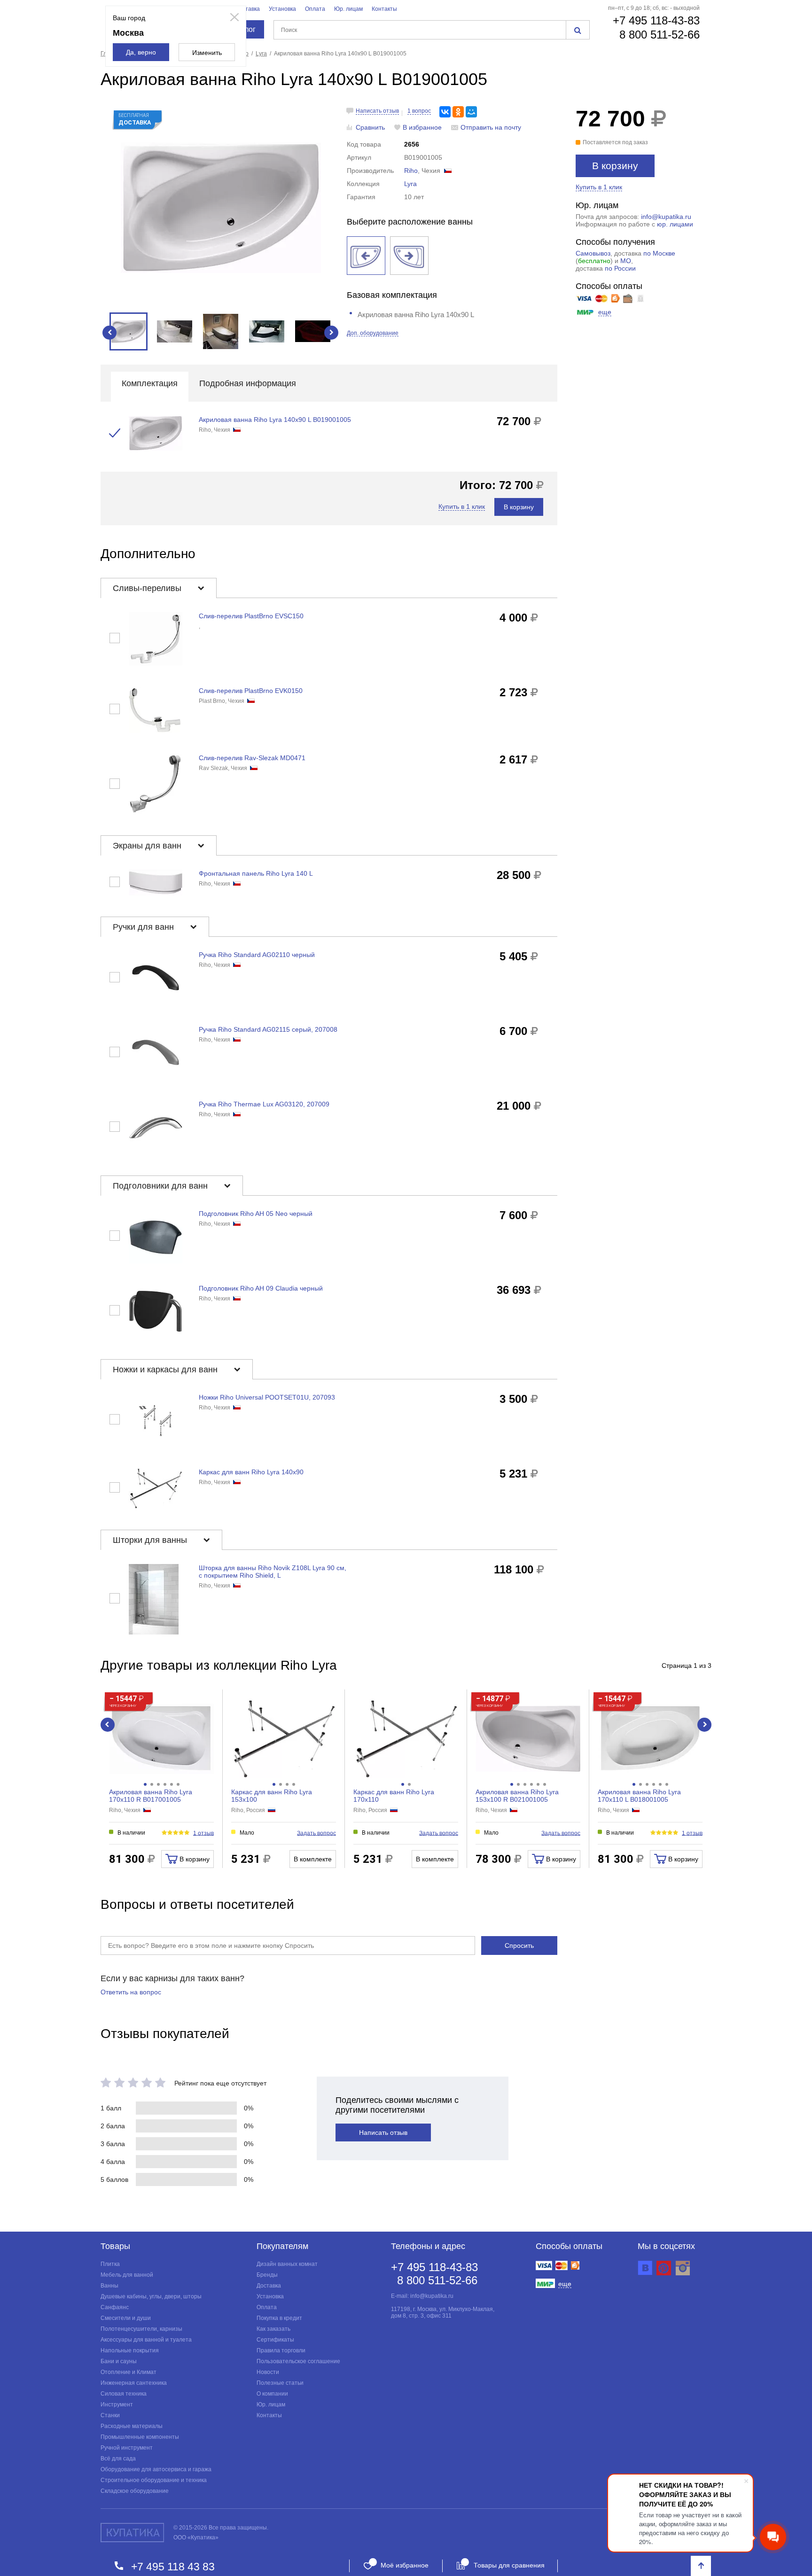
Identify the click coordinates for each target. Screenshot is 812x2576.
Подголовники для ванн (161, 1186)
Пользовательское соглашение (298, 2361)
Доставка (248, 9)
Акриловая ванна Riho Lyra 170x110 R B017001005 (151, 1796)
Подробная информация (248, 383)
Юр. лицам (348, 9)
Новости (268, 2372)
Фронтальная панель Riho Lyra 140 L (256, 873)
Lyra (410, 184)
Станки (110, 2415)
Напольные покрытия (130, 2350)
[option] (221, 208)
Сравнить (370, 127)
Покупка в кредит (279, 2318)
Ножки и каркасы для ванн (166, 1370)
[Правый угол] (409, 256)
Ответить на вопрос (131, 1992)
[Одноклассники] (458, 112)
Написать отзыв (377, 111)
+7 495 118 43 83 (173, 2566)
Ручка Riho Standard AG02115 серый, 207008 (268, 1029)
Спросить (519, 1946)
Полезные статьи (280, 2383)
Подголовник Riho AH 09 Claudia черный (261, 1288)
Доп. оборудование (373, 333)
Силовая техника (124, 2394)
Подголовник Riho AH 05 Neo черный (256, 1214)
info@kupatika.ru (666, 217)
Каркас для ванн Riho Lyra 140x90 (251, 1472)
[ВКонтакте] (445, 112)
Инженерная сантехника (134, 2383)
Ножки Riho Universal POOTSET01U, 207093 (267, 1397)
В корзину (615, 166)
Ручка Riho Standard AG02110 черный (257, 955)
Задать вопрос (316, 1833)
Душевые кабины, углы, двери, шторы (151, 2296)
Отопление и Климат (129, 2372)
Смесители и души (126, 2318)
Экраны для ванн (148, 846)
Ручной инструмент (127, 2448)
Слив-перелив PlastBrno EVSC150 (251, 616)
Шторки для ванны (151, 1540)
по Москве (659, 253)
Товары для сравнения (509, 2565)
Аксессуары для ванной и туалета (146, 2340)
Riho (411, 171)
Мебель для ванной (127, 2275)
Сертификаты (275, 2340)
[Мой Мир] (471, 112)
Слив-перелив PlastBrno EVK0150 (251, 691)
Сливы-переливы (148, 588)
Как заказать (273, 2329)
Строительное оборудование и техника (154, 2480)
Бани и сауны (119, 2361)
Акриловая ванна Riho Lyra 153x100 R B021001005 (517, 1796)
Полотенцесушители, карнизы (141, 2329)
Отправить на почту (491, 127)
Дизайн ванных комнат (287, 2264)
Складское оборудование (135, 2491)
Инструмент (117, 2405)
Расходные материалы (132, 2426)
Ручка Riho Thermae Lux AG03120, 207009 (264, 1104)
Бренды (267, 2275)
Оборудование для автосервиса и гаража (156, 2469)
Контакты (384, 9)
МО (626, 261)
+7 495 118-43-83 (656, 20)
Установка (282, 9)
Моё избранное (405, 2565)
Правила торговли (281, 2350)
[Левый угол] (366, 256)
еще (605, 312)
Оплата (315, 9)
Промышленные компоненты (140, 2437)
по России (620, 268)
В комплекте (313, 1859)
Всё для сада (118, 2459)
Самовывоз (593, 253)
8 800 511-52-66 (660, 35)
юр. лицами (675, 224)
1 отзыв (203, 1833)
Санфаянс (115, 2307)
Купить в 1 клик (599, 187)
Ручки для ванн (144, 927)
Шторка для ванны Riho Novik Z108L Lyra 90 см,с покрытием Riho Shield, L (273, 1572)
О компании (272, 2394)
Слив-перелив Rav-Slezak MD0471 (252, 758)
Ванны (109, 2286)
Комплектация (150, 383)
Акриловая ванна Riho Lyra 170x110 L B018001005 (639, 1796)
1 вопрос (419, 111)
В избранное (422, 127)
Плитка (110, 2264)
